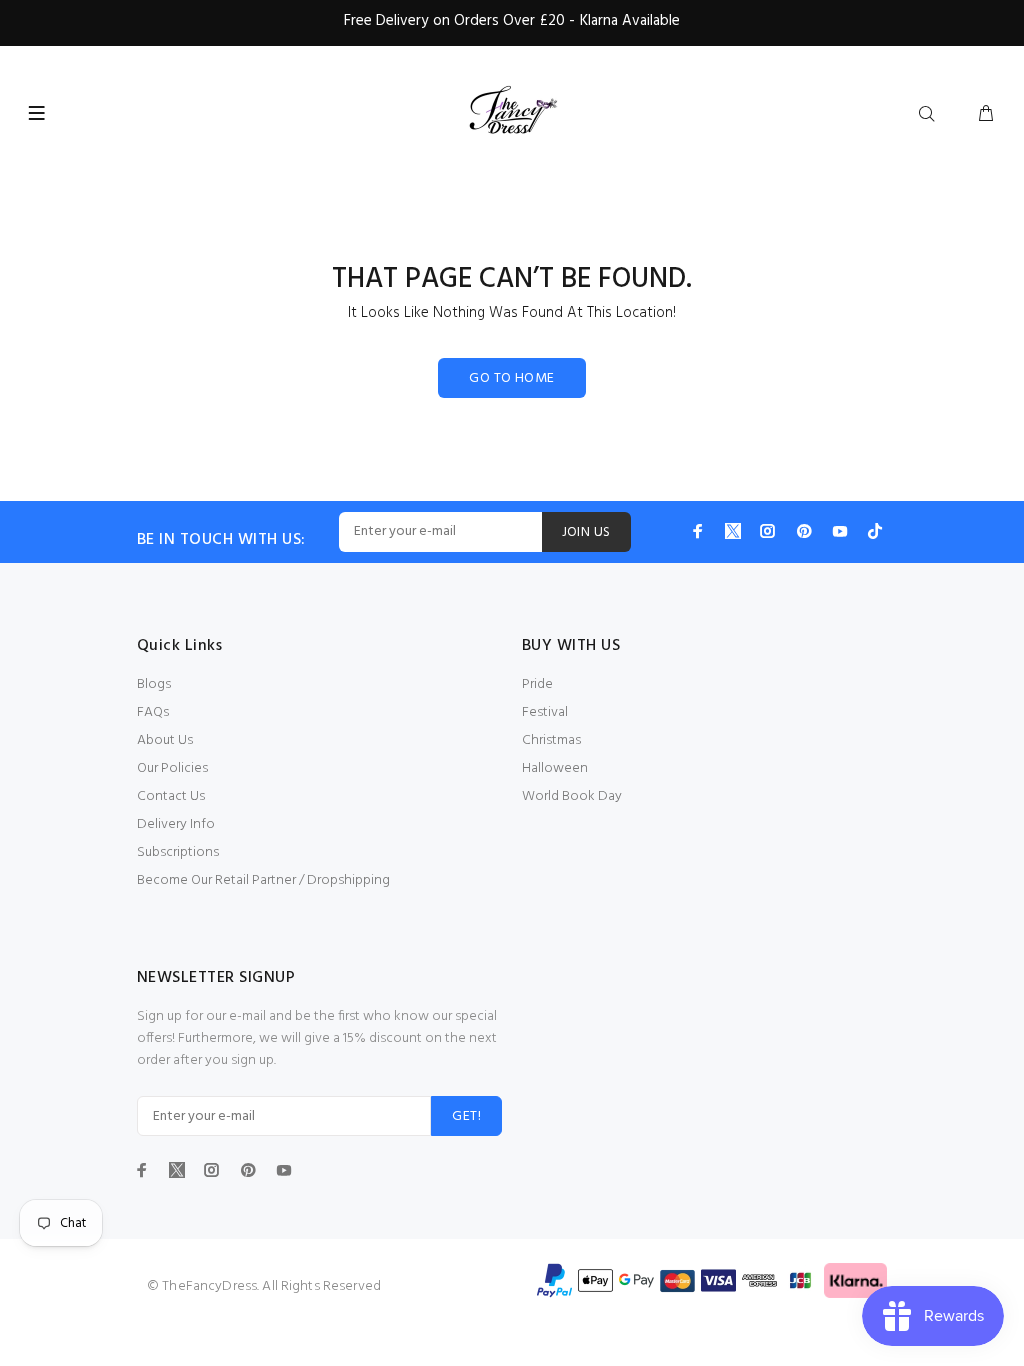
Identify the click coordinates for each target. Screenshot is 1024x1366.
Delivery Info (176, 824)
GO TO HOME (511, 378)
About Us (165, 740)
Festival (545, 712)
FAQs (153, 712)
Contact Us (171, 796)
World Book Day (572, 796)
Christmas (551, 740)
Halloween (555, 768)
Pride (537, 684)
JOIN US (586, 532)
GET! (466, 1116)
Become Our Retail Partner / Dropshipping (263, 880)
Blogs (154, 684)
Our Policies (172, 768)
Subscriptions (178, 852)
